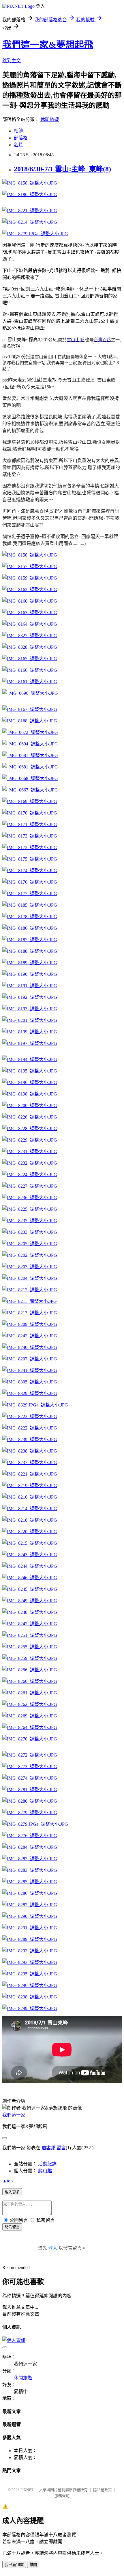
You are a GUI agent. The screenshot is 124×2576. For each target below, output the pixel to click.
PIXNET (27, 2490)
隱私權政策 (103, 2490)
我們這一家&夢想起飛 (48, 45)
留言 (61, 2148)
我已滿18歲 (14, 2565)
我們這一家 (14, 2115)
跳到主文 (12, 61)
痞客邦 (48, 2148)
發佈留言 (12, 2227)
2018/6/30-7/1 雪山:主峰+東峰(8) (62, 169)
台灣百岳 (102, 340)
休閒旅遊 (50, 119)
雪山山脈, (76, 340)
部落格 (21, 138)
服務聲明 (62, 2496)
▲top (7, 2181)
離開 (33, 2565)
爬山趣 (45, 2171)
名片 (18, 145)
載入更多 (12, 2192)
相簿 (18, 131)
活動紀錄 (47, 2164)
